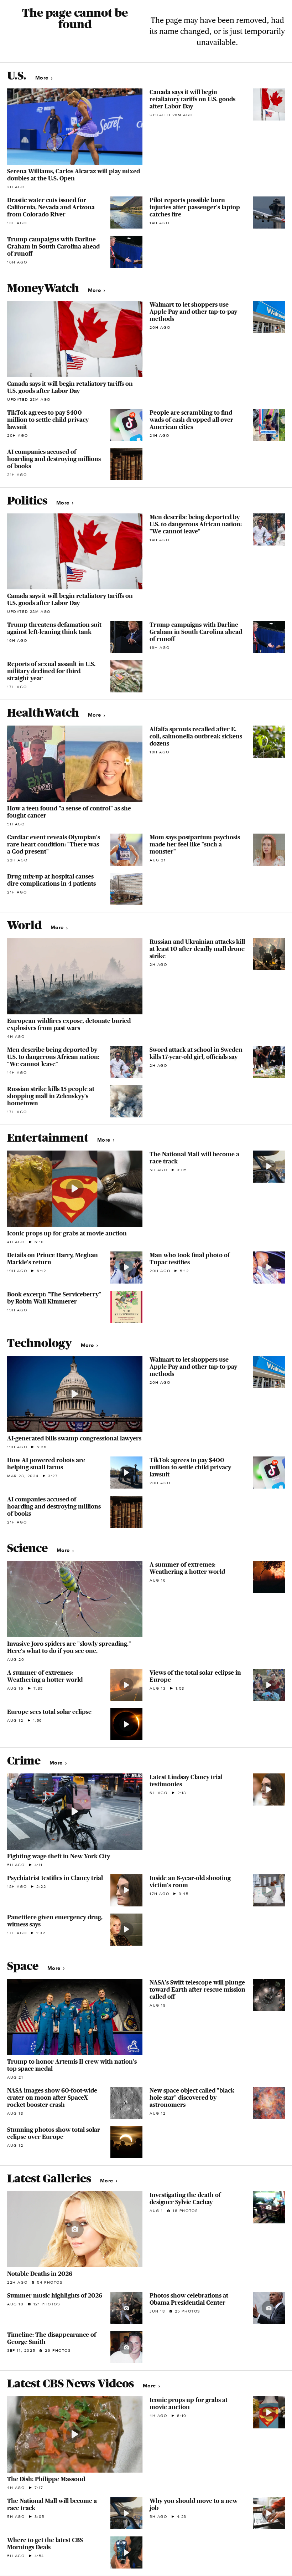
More (43, 78)
